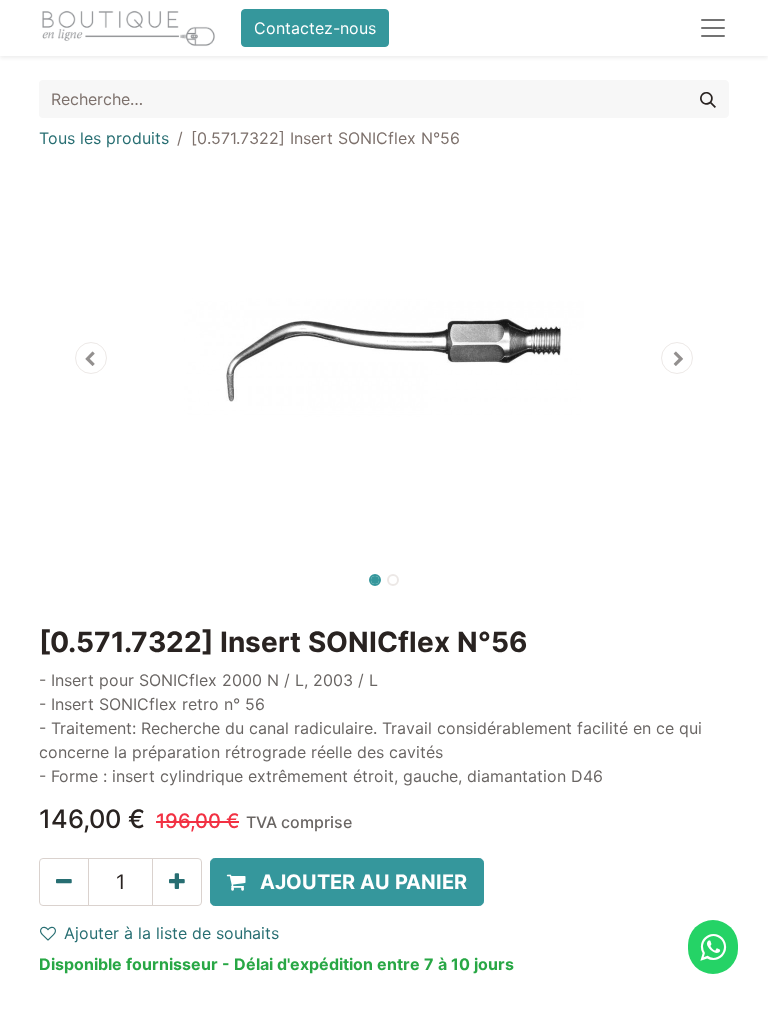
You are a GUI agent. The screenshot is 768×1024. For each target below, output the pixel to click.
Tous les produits (104, 138)
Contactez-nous (315, 28)
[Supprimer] (64, 882)
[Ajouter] (177, 882)
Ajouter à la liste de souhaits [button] (171, 933)
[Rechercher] (708, 99)
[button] (91, 358)
